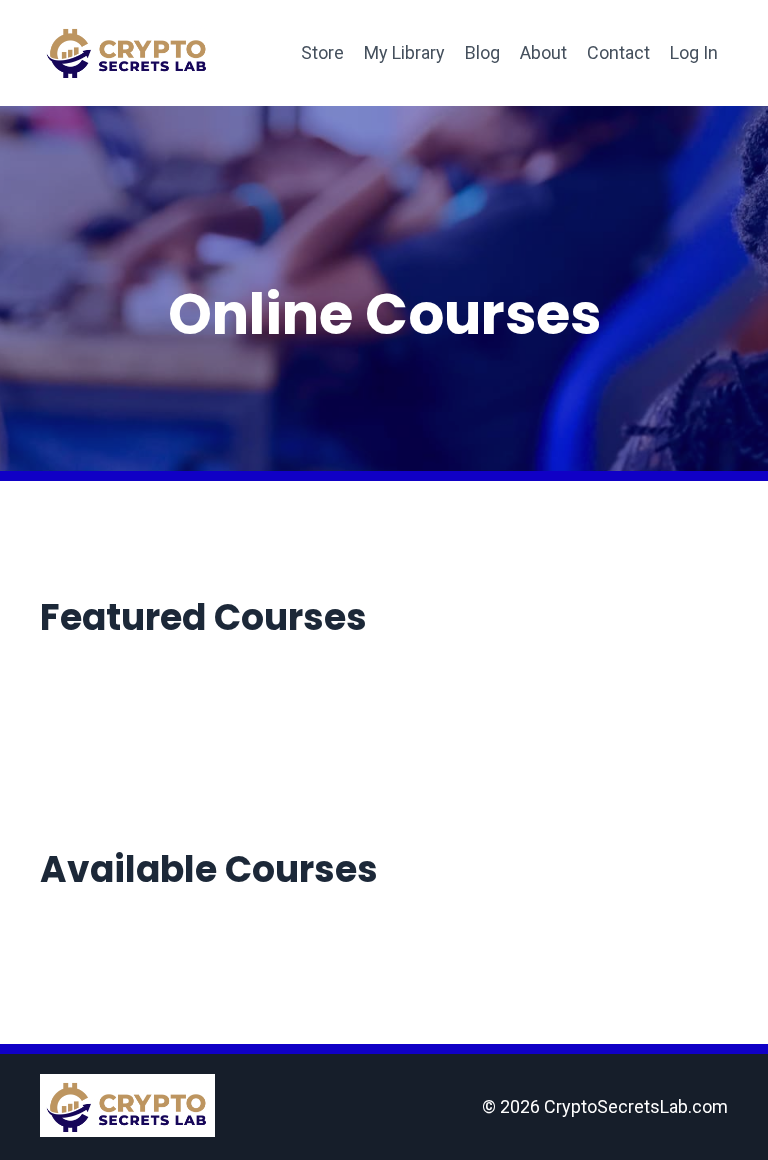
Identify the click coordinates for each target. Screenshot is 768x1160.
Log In (694, 52)
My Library (404, 52)
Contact (618, 52)
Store (322, 52)
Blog (482, 52)
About (543, 52)
